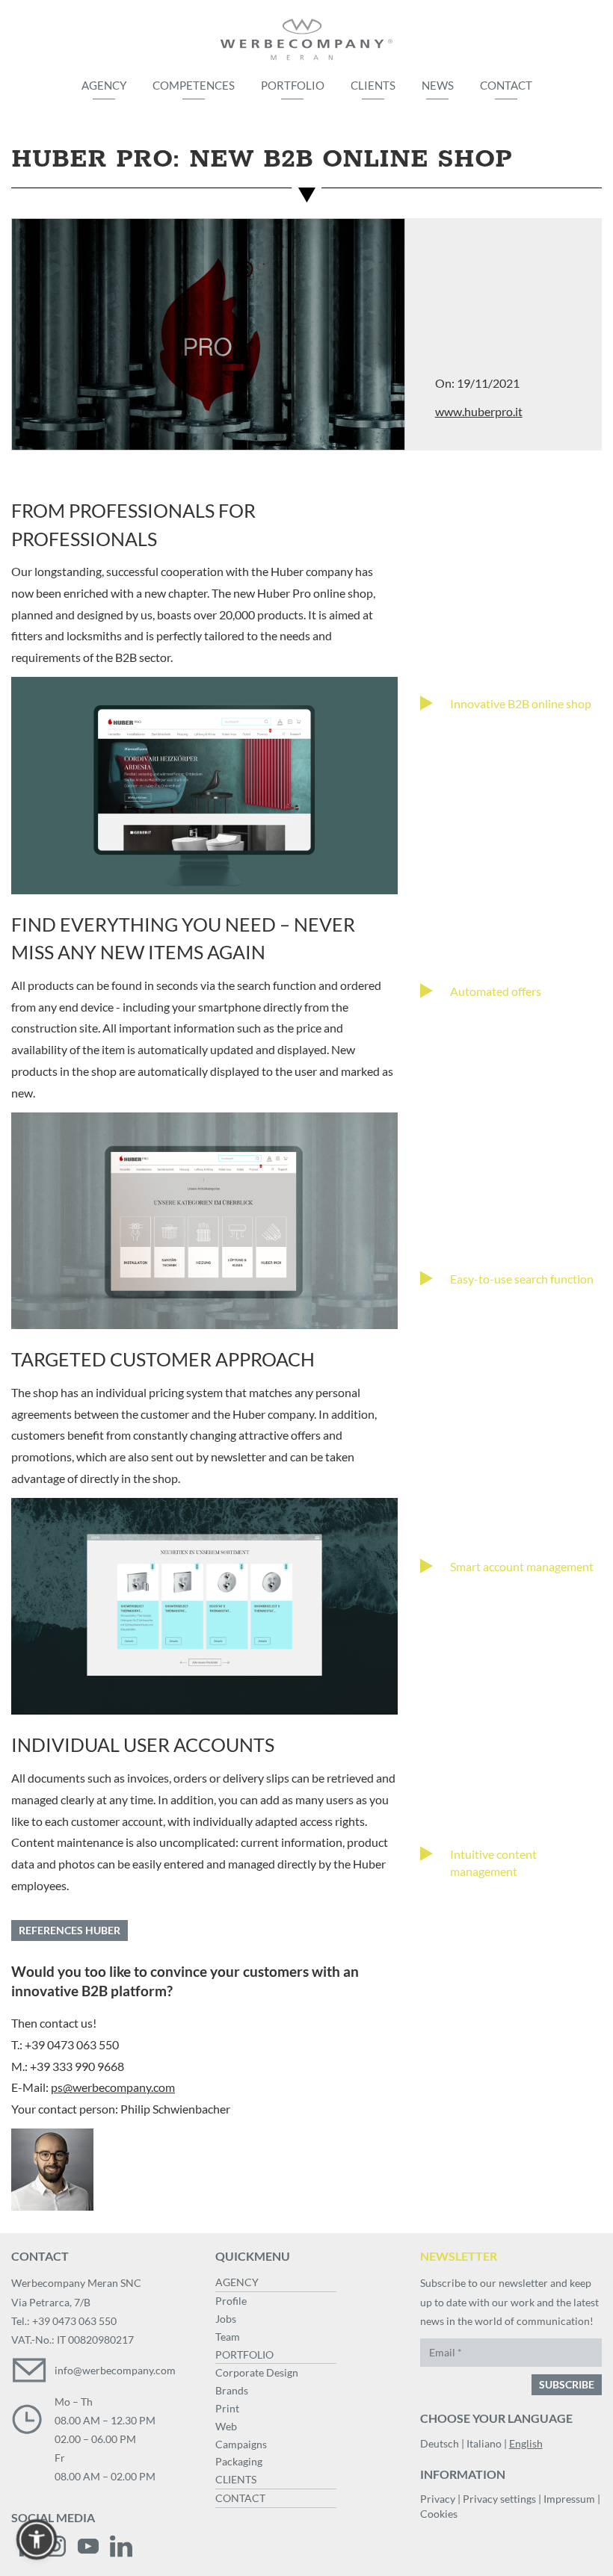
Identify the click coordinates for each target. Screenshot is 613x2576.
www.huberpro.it (479, 411)
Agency (104, 85)
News (438, 85)
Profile (231, 2301)
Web (226, 2426)
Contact (506, 85)
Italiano (484, 2443)
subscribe (567, 2384)
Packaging (239, 2461)
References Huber (70, 1930)
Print (227, 2408)
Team (228, 2337)
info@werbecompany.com (115, 2370)
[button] (37, 2539)
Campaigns (241, 2444)
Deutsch (440, 2443)
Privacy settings (499, 2499)
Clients (373, 85)
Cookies (439, 2514)
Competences (194, 85)
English (526, 2443)
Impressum (569, 2499)
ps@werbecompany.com (113, 2087)
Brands (232, 2390)
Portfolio (293, 85)
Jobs (226, 2319)
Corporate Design (257, 2372)
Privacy (438, 2499)
